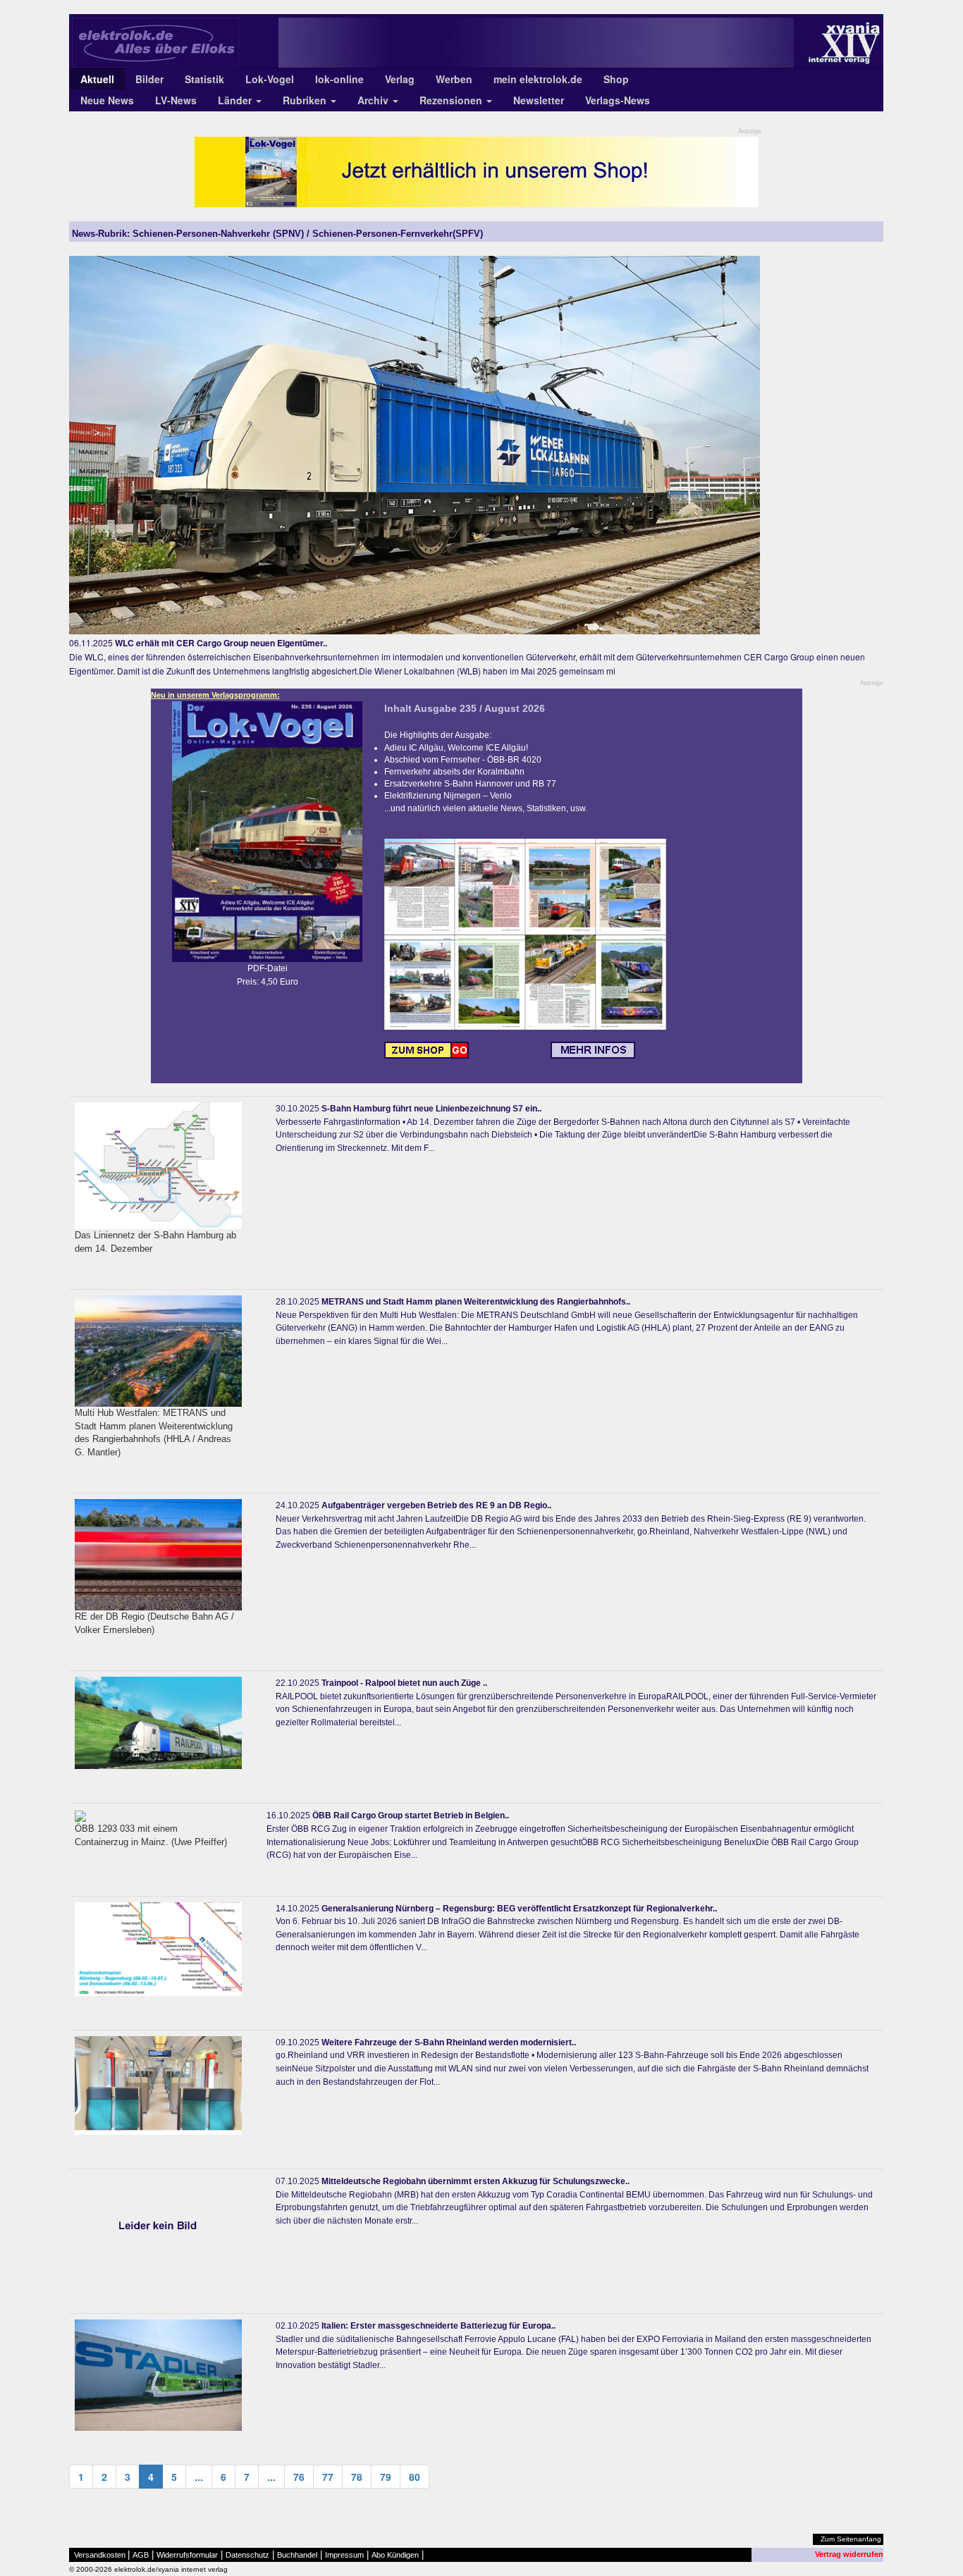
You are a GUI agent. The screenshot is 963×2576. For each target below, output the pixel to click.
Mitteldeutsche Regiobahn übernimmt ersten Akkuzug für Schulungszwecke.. (476, 2181)
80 (415, 2477)
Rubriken (306, 100)
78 (357, 2477)
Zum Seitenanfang (851, 2539)
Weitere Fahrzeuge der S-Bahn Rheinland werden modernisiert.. (449, 2042)
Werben (454, 79)
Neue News (107, 100)
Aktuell (97, 79)
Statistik (204, 79)
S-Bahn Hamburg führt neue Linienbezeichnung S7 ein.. (431, 1109)
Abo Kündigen (395, 2555)
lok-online (339, 79)
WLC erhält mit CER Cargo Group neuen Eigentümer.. (221, 643)
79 (386, 2477)
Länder (236, 100)
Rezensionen (452, 100)
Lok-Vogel (270, 79)
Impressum (344, 2555)
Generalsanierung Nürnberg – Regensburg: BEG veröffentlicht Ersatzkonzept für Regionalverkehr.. (519, 1909)
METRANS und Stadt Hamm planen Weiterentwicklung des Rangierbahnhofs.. (476, 1302)
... (199, 2477)
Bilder (149, 79)
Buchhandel (297, 2555)
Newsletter (539, 100)
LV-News (176, 100)
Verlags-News (618, 100)
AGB (141, 2555)
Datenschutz (247, 2555)
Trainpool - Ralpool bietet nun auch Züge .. (404, 1683)
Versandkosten (100, 2555)
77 (328, 2477)
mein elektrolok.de (538, 79)
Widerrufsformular (187, 2555)
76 (299, 2477)
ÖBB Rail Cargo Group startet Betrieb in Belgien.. (411, 1816)
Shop (616, 79)
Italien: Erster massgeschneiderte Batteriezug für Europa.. (438, 2326)
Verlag (400, 79)
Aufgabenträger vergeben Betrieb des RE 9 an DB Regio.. (436, 1505)
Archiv (374, 100)
